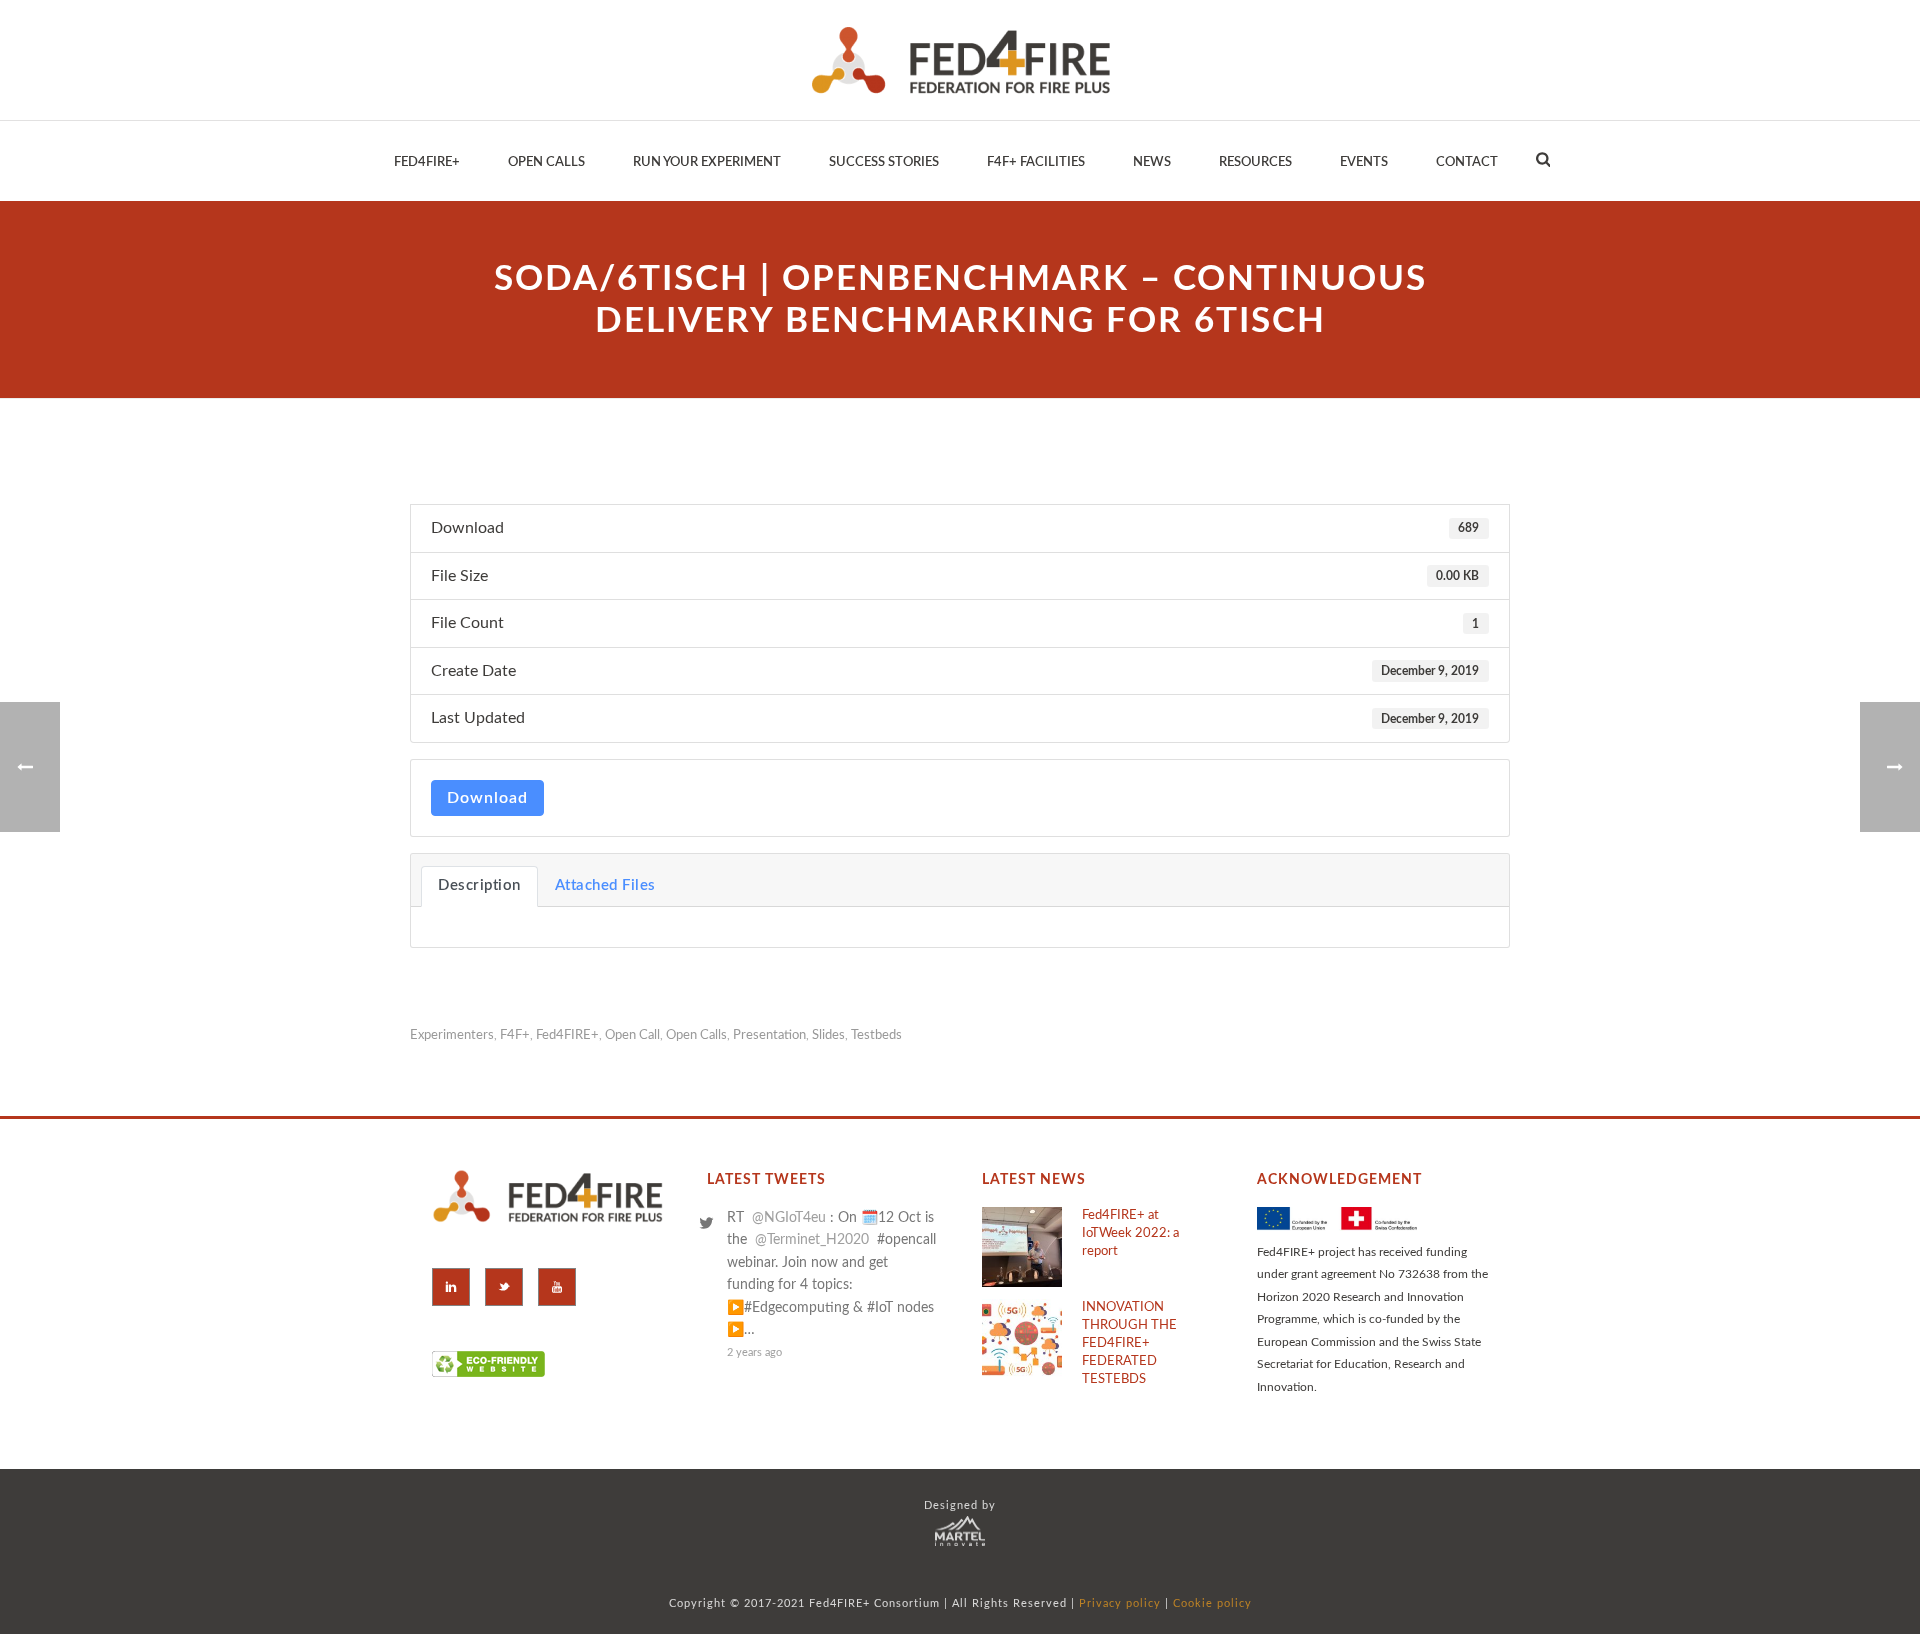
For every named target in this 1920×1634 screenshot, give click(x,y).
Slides (828, 1035)
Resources (1255, 162)
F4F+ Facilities (1036, 162)
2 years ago (754, 1352)
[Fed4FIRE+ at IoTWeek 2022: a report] (1022, 1247)
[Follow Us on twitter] (504, 1287)
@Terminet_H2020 (812, 1240)
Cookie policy (1212, 1603)
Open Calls (546, 162)
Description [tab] (479, 885)
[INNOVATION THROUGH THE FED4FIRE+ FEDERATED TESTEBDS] (1022, 1339)
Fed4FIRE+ (567, 1035)
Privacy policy (1120, 1603)
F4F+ (515, 1035)
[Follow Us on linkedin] (451, 1287)
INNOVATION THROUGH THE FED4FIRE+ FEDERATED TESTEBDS (1129, 1343)
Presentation (769, 1035)
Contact (1467, 162)
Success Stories (884, 162)
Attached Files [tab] (605, 885)
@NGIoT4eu (789, 1218)
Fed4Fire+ (427, 162)
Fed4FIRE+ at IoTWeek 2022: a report (1130, 1233)
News (1152, 162)
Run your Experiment (707, 162)
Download (487, 798)
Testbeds (876, 1035)
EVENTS (1364, 162)
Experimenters (452, 1035)
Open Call (632, 1035)
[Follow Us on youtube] (557, 1287)
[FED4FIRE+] (960, 60)
